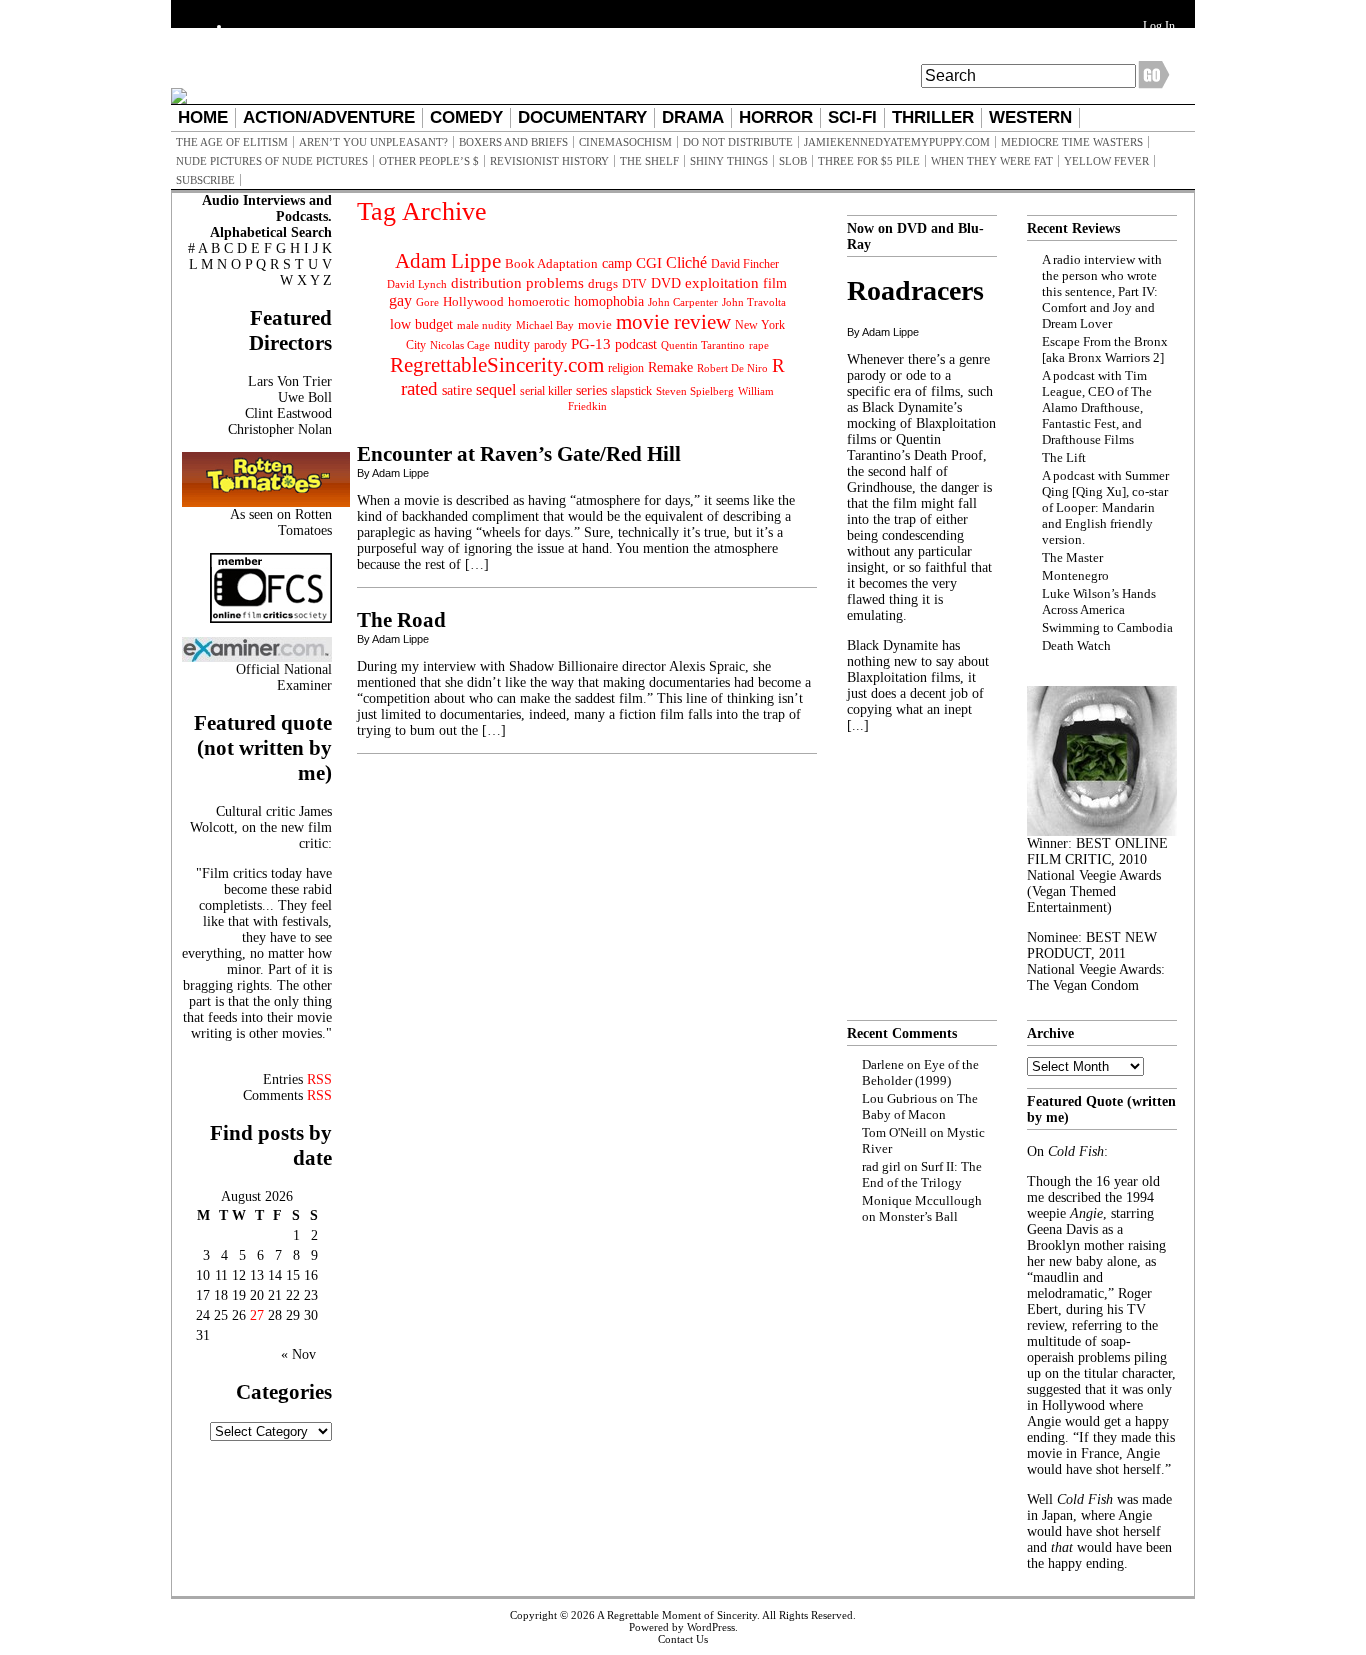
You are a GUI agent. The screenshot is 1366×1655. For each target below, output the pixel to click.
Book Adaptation (551, 263)
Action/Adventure (329, 117)
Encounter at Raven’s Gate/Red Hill (519, 454)
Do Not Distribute (738, 142)
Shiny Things (729, 161)
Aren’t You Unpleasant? (373, 142)
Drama (693, 117)
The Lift (1064, 457)
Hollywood (473, 301)
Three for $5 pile (869, 161)
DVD (666, 283)
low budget (421, 324)
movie (595, 325)
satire (457, 390)
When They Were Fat (992, 161)
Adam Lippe (448, 261)
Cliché (686, 262)
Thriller (933, 117)
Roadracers (915, 290)
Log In (1159, 26)
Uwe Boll (305, 397)
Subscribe (205, 180)
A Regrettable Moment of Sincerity (677, 1615)
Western (1030, 117)
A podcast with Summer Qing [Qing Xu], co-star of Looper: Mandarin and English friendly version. (1105, 507)
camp (617, 263)
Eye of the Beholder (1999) (920, 1072)
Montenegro (1075, 575)
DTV (634, 284)
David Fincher (745, 264)
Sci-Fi (852, 117)
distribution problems (517, 282)
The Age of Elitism (232, 142)
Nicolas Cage (460, 345)
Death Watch (1076, 645)
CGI (649, 263)
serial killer (546, 391)
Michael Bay (545, 325)
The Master (1072, 557)
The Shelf (649, 161)
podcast (636, 344)
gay (400, 300)
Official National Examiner (284, 677)
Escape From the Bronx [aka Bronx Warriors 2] (1105, 349)
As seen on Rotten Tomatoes (281, 522)
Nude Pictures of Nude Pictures (272, 161)
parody (550, 345)
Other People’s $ (429, 161)
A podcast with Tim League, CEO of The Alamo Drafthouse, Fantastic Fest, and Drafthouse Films (1097, 407)
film (775, 283)
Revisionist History (549, 161)
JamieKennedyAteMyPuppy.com (897, 142)
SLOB (793, 161)
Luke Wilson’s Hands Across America (1099, 601)
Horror (776, 117)
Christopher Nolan (280, 429)
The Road (401, 620)
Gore (427, 302)
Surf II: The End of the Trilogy (922, 1174)
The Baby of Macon (920, 1106)
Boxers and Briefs (513, 142)
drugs (603, 283)
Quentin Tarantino (703, 345)
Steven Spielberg (695, 391)
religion (626, 368)
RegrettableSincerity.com (497, 365)
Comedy (466, 117)
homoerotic (539, 302)
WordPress (711, 1627)
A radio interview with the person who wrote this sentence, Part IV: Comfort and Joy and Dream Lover (1102, 291)
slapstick (631, 391)
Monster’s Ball (918, 1216)
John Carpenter (683, 302)
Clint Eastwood (288, 413)
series (591, 390)
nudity (512, 344)
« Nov (298, 1354)
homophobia (609, 301)
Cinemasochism (625, 142)
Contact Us (683, 1639)
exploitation (722, 283)
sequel (496, 389)
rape (759, 345)
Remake (670, 367)
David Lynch (417, 284)
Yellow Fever (1106, 161)
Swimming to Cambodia (1107, 627)
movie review (673, 322)
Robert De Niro (732, 368)
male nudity (484, 325)
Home (203, 117)
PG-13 (591, 343)
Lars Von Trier (290, 381)
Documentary (582, 117)
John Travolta (754, 302)
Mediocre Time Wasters (1072, 142)
